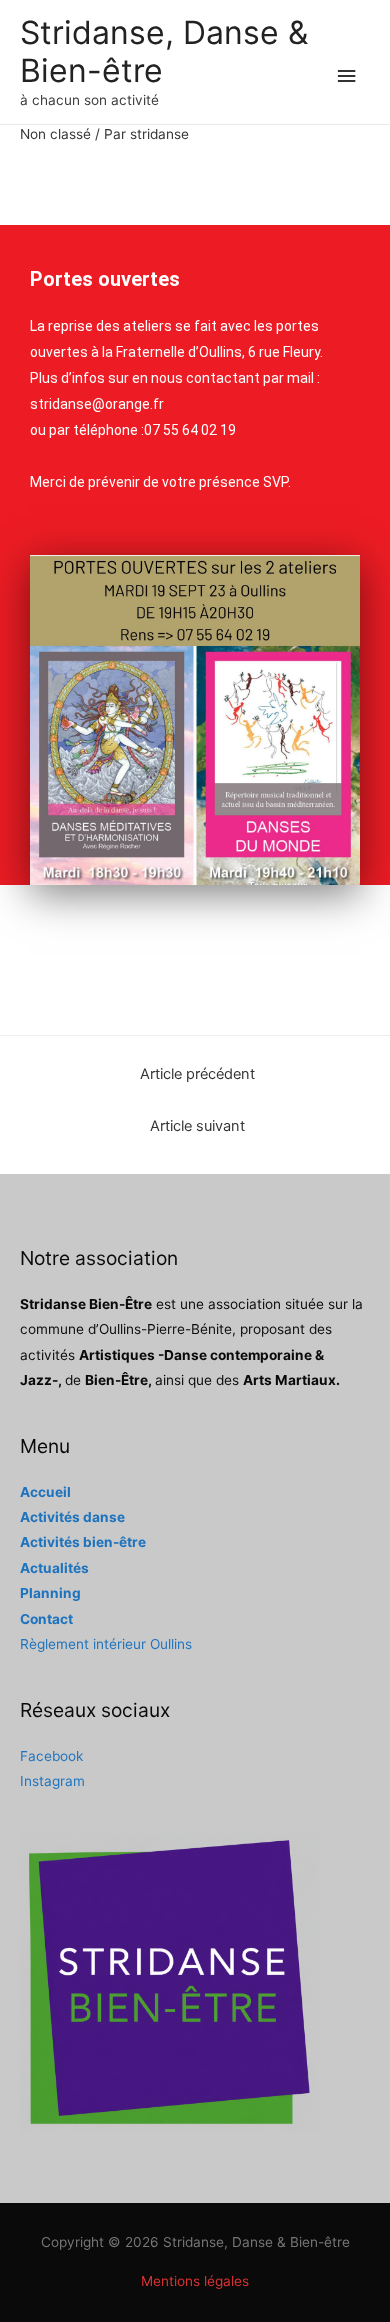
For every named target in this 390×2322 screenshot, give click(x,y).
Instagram (52, 1781)
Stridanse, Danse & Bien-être (164, 51)
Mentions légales (195, 2281)
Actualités (54, 1568)
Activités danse (72, 1517)
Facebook (51, 1756)
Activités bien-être (83, 1542)
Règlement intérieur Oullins (106, 1644)
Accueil (45, 1492)
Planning (50, 1593)
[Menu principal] (347, 76)
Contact (46, 1619)
